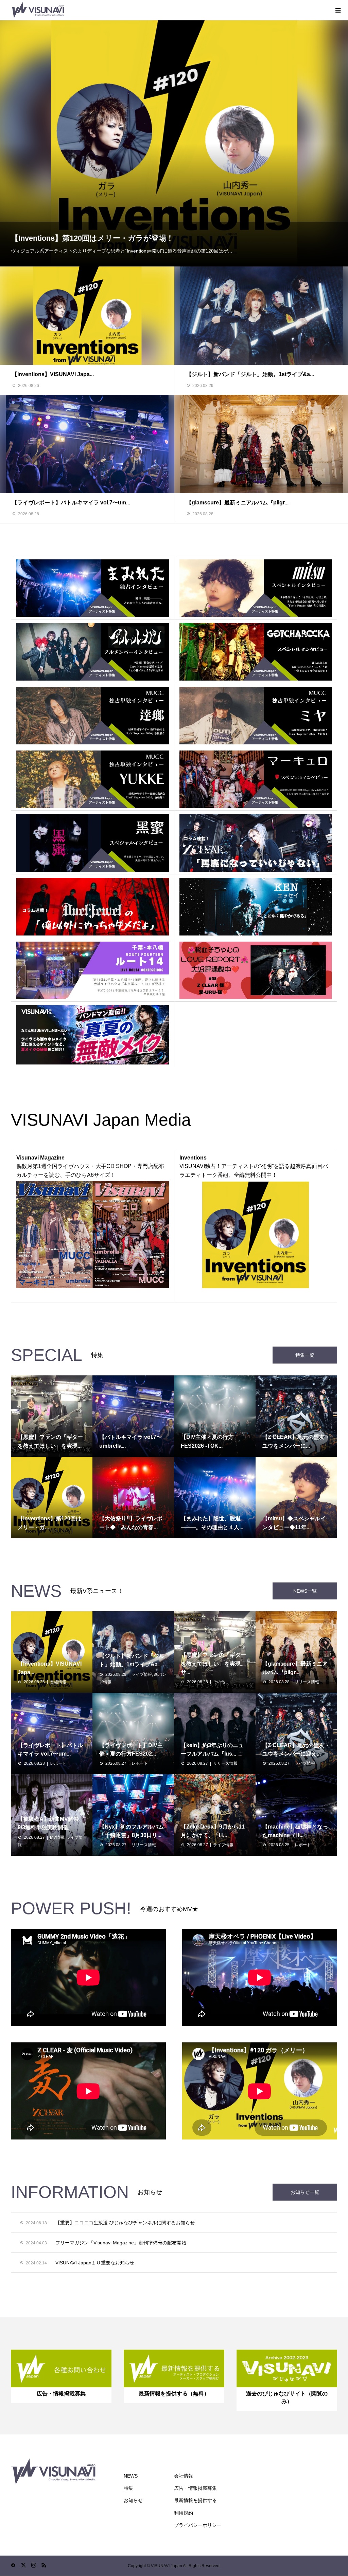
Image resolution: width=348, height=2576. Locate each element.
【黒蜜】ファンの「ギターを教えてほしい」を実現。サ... (213, 1664)
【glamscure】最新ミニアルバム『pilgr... (237, 503)
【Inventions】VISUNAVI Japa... (53, 374)
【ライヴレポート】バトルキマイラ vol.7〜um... (71, 503)
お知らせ (133, 2500)
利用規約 (184, 2513)
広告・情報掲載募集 (195, 2488)
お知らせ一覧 (305, 2192)
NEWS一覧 (305, 1591)
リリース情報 (307, 1682)
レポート (58, 1763)
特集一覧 (305, 1355)
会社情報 (184, 2476)
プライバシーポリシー (198, 2525)
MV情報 (57, 1837)
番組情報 (58, 1682)
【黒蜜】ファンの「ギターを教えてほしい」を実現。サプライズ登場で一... (141, 238)
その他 (219, 1682)
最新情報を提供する (195, 2500)
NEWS (131, 2476)
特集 (128, 2488)
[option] (174, 143)
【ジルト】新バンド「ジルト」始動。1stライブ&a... (250, 374)
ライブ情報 (142, 1674)
